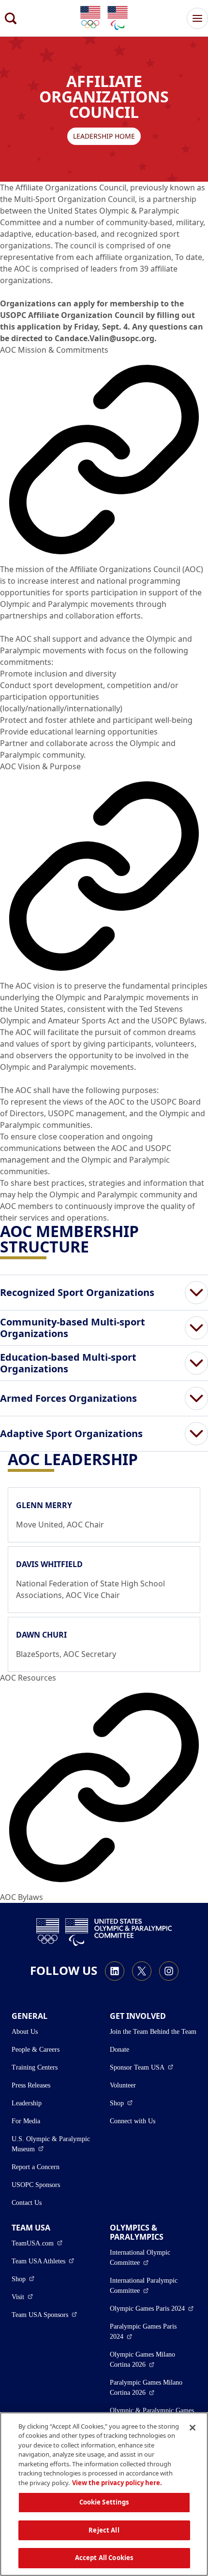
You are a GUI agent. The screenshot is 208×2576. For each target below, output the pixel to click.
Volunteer (123, 2085)
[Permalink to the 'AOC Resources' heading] (104, 1787)
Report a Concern (36, 2167)
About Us (25, 2032)
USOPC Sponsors (36, 2185)
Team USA (43, 2261)
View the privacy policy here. (117, 2483)
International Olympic (153, 2258)
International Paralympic (153, 2286)
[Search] (11, 18)
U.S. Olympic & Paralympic (55, 2144)
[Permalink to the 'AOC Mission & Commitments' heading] (104, 460)
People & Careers (36, 2050)
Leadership (27, 2103)
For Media (26, 2121)
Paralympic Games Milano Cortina (153, 2388)
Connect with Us (133, 2121)
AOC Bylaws (22, 1897)
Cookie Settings (104, 2502)
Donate (119, 2050)
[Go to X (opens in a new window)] (142, 1971)
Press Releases (31, 2085)
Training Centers (35, 2067)
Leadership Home (104, 136)
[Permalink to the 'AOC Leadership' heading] (144, 1459)
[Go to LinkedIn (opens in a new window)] (115, 1971)
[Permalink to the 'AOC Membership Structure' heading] (95, 1246)
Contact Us (27, 2203)
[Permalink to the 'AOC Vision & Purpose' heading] (104, 876)
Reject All (104, 2530)
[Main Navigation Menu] (197, 18)
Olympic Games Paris (152, 2308)
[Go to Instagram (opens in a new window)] (169, 1971)
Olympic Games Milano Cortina (153, 2360)
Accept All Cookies (104, 2558)
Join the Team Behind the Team (153, 2032)
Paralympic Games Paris (148, 2331)
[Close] (193, 2428)
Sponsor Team (141, 2067)
